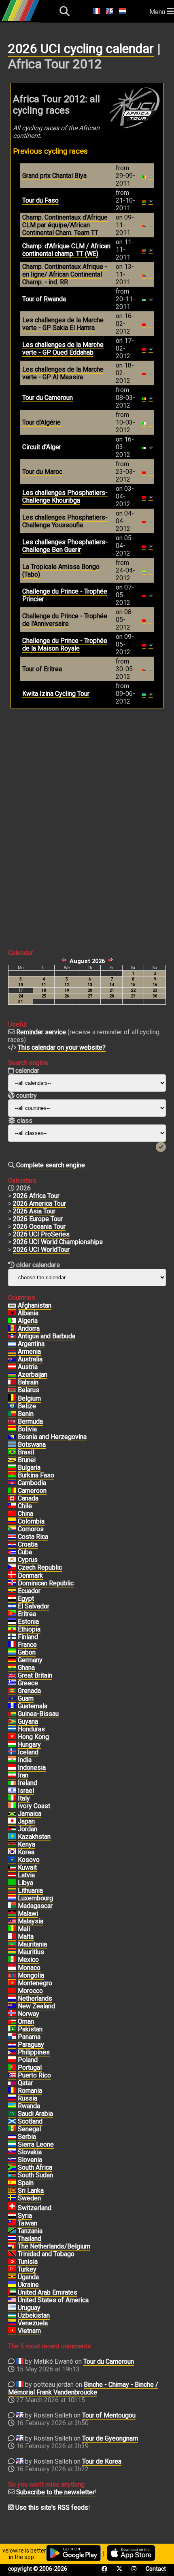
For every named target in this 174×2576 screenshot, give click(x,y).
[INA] (12, 1768)
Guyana (28, 1721)
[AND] (12, 1329)
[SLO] (12, 2160)
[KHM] (12, 1483)
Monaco (29, 1968)
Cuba (25, 1552)
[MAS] (12, 1921)
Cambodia (32, 1483)
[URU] (12, 2308)
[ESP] (12, 2183)
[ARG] (12, 1344)
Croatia (28, 1544)
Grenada (29, 1691)
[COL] (12, 1522)
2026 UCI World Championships (58, 1242)
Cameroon (32, 1491)
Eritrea (27, 1614)
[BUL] (12, 1468)
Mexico (28, 1960)
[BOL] (12, 1429)
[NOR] (12, 2014)
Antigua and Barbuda (47, 1336)
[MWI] (12, 1914)
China (25, 1514)
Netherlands (35, 1998)
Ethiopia (29, 1629)
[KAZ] (12, 1837)
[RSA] (12, 2168)
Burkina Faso (36, 1475)
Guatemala (33, 1706)
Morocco (30, 1991)
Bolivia (27, 1429)
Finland (28, 1637)
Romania (30, 2091)
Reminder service (41, 1032)
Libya (25, 1883)
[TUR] (12, 2270)
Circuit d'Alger (42, 447)
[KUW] (12, 1868)
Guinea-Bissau (38, 1714)
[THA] (12, 2239)
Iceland (28, 1752)
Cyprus (28, 1560)
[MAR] (12, 1991)
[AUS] (12, 1359)
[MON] (12, 1968)
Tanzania (30, 2231)
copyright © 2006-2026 (38, 2569)
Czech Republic (40, 1567)
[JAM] (12, 1814)
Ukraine (28, 2285)
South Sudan (35, 2175)
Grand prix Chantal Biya (54, 176)
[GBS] (12, 1714)
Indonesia (32, 1768)
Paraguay (31, 2045)
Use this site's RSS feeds (52, 2507)
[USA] (12, 2300)
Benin (26, 1414)
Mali (24, 1929)
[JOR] (12, 1829)
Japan (26, 1821)
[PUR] (12, 2075)
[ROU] (12, 2091)
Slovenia (30, 2160)
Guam (26, 1698)
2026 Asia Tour (34, 1211)
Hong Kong (33, 1737)
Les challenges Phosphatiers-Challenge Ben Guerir (65, 546)
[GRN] (12, 1691)
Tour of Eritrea (42, 669)
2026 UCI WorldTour (41, 1250)
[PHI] (12, 2052)
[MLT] (12, 1937)
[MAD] (12, 1906)
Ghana (26, 1668)
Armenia (29, 1351)
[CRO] (12, 1545)
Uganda (28, 2277)
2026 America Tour (39, 1203)
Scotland (30, 2121)
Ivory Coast (34, 1806)
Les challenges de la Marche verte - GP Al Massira (63, 373)
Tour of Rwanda (44, 299)
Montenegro (35, 1983)
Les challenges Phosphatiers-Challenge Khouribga (65, 497)
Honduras (31, 1729)
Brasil (26, 1452)
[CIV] (12, 1806)
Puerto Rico (34, 2075)
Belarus (29, 1390)
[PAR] (12, 2045)
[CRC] (12, 1537)
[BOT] (12, 1445)
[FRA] (12, 1645)
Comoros (31, 1529)
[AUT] (12, 1367)
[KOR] (12, 1852)
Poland (28, 2060)
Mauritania (32, 1944)
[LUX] (12, 1898)
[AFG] (12, 1306)
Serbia (27, 2137)
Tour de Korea (102, 2461)
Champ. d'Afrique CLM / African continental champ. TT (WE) (66, 250)
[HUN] (12, 1745)
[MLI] (12, 1929)
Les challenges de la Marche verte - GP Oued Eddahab (63, 349)
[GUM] (12, 1699)
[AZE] (12, 1375)
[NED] (12, 1999)
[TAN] (12, 2231)
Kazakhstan (34, 1837)
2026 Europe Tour (38, 1219)
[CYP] (12, 1560)
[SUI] (12, 2208)
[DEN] (12, 1576)
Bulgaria (29, 1468)
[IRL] (12, 1783)
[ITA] (12, 1798)
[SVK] (12, 2152)
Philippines (34, 2052)
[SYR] (12, 2216)
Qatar (25, 2083)
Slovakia (30, 2152)
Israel (26, 1791)
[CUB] (12, 1552)
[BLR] (12, 1390)
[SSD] (12, 2175)
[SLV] (12, 1606)
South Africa (35, 2167)
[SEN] (12, 2129)
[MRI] (12, 1952)
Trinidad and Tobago (46, 2254)
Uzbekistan (34, 2315)
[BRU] (12, 1460)
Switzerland (35, 2208)
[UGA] (12, 2277)
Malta (26, 1937)
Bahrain (28, 1382)
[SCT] (12, 2122)
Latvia (26, 1875)
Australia (30, 1359)
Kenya (27, 1844)
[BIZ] (12, 1406)
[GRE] (12, 1683)
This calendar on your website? (62, 1047)
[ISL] (12, 1752)
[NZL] (12, 2006)
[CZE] (12, 1568)
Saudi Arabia (35, 2114)
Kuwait (27, 1867)
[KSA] (12, 2114)
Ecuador (29, 1591)
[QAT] (12, 2083)
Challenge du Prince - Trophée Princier (65, 595)
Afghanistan (35, 1305)
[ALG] (12, 1321)
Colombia (31, 1521)
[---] (12, 2246)
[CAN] (12, 1498)
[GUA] (12, 1706)
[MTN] (12, 1944)
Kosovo (29, 1860)
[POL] (12, 2060)
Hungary (29, 1744)
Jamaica (30, 1814)
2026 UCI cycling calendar (81, 49)
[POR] (12, 2068)
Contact (156, 2569)
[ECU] (12, 1591)
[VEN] (12, 2323)
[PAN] (12, 2037)
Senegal (29, 2129)
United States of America (53, 2300)
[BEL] (12, 1399)
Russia (28, 2098)
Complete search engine (51, 1165)
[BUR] (12, 1475)
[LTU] (12, 1891)
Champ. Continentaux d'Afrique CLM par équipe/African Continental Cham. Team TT (65, 225)
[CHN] (12, 1514)
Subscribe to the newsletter (55, 2492)
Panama (29, 2037)
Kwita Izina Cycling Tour (56, 694)
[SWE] (12, 2198)
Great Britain (35, 1675)
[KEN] (12, 1845)
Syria (25, 2216)
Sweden (29, 2198)
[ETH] (12, 1629)
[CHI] (12, 1506)
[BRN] (12, 1382)
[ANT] (12, 1336)
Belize (27, 1406)
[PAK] (12, 2029)
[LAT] (12, 1875)
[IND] (12, 1760)
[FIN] (12, 1637)
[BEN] (12, 1414)
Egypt (26, 1599)
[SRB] (12, 2137)
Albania (28, 1313)
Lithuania (30, 1890)
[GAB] (12, 1653)
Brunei (27, 1460)
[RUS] (12, 2098)
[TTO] (12, 2254)
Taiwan (28, 2223)
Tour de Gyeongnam (110, 2438)
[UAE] (12, 2293)
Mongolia (31, 1975)
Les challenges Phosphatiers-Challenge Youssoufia (65, 521)
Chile (25, 1506)
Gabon (27, 1652)
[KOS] (12, 1860)
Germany (30, 1660)
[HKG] (12, 1737)
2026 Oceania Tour (39, 1227)
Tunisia (28, 2262)
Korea (26, 1852)
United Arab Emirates (48, 2292)
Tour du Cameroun (48, 398)
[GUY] (12, 1722)
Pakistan (30, 2029)
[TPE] (12, 2223)
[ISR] (12, 1791)
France (27, 1645)
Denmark (30, 1575)
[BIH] (12, 1437)
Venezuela (33, 2323)
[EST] (12, 1622)
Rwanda (29, 2106)
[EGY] (12, 1599)
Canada (28, 1498)
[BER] (12, 1422)
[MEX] (12, 1960)
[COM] (12, 1529)
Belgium (29, 1398)
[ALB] (12, 1313)
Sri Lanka (31, 2190)
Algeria (28, 1321)
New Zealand (36, 2006)
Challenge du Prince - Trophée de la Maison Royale (65, 645)
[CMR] (12, 1491)
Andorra (29, 1328)
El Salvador (34, 1606)
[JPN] (12, 1822)
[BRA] (12, 1452)
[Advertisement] (87, 822)
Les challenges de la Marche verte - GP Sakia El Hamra (63, 324)
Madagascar (35, 1906)
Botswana (32, 1444)
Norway (29, 2014)
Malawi (28, 1914)
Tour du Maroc (42, 472)
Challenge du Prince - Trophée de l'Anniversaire (65, 620)
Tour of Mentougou (109, 2415)
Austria (28, 1367)
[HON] (12, 1729)
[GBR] (12, 1676)
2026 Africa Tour (36, 1196)
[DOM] (12, 1583)
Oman (26, 2021)
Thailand (30, 2239)
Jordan (28, 1829)
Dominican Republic (46, 1583)
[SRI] (12, 2191)
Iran (23, 1775)
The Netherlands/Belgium (54, 2246)
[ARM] (12, 1352)
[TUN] (12, 2262)
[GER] (12, 1660)
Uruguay (29, 2308)
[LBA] (12, 1883)
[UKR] (12, 2285)
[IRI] (12, 1775)
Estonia (28, 1622)
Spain (26, 2183)
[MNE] (12, 1983)
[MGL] (12, 1976)
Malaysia (31, 1921)
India (25, 1760)
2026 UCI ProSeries (41, 1234)
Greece (28, 1683)
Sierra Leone (36, 2144)
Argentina (31, 1344)
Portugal (30, 2068)
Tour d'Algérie (41, 422)
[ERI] (12, 1614)
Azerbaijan (33, 1375)
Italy (24, 1798)
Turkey (27, 2269)
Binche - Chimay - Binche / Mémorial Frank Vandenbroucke (83, 2388)
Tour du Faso (40, 200)
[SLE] (12, 2145)
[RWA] (12, 2106)
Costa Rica (33, 1537)
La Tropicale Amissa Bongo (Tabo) (61, 571)
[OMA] (12, 2022)
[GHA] (12, 1668)
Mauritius (31, 1952)
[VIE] (12, 2331)
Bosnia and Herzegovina (52, 1437)
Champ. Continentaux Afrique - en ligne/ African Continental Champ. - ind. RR (65, 274)
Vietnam (29, 2331)
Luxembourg (35, 1898)
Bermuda (30, 1421)
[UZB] (12, 2316)
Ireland (28, 1783)
